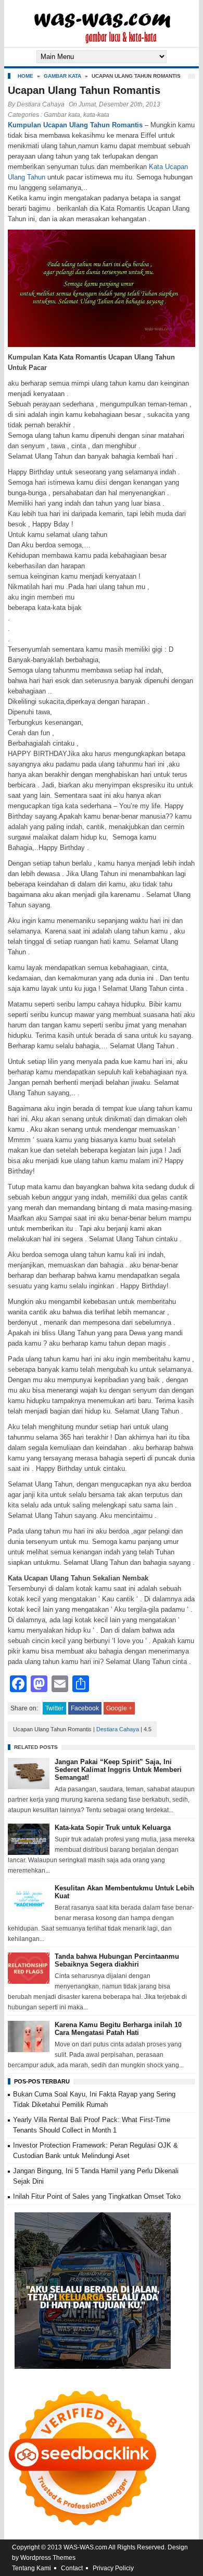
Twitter (54, 1708)
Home (26, 76)
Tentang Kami (31, 2568)
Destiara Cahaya (41, 104)
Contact (72, 2568)
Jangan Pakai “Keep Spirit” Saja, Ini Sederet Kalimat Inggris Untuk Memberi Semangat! (118, 1770)
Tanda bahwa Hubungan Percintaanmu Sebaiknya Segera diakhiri (117, 1960)
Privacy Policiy (113, 2568)
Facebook (85, 1708)
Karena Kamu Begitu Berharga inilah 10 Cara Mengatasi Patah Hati (118, 2029)
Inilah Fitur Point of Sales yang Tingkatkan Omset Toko (97, 2196)
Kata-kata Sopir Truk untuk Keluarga (113, 1828)
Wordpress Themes (48, 2558)
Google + (119, 1708)
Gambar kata (62, 76)
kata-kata (96, 115)
